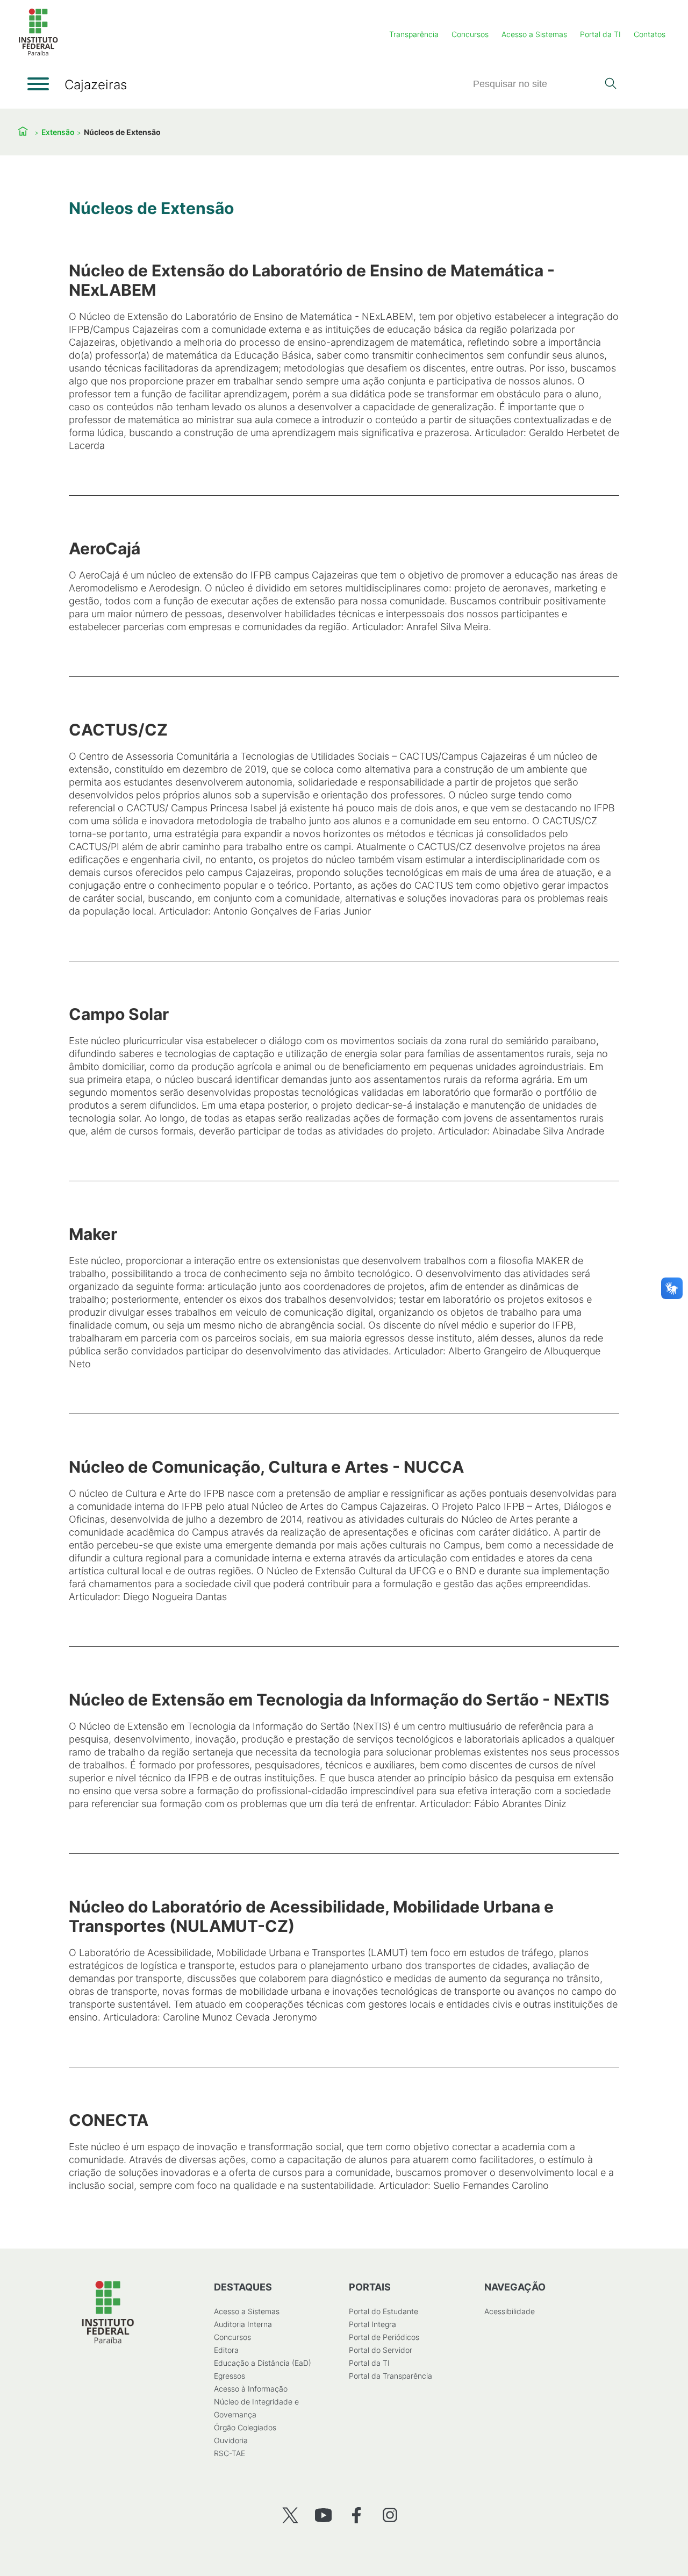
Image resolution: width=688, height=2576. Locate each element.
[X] (290, 2515)
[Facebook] (357, 2515)
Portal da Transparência (390, 2376)
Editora (226, 2350)
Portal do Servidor (381, 2350)
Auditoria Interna (243, 2324)
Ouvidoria (231, 2440)
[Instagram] (390, 2515)
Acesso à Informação (251, 2389)
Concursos (470, 34)
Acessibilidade (510, 2311)
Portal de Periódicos (384, 2337)
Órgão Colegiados (245, 2427)
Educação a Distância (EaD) (263, 2363)
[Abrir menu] (38, 84)
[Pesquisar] (610, 84)
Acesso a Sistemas (534, 34)
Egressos (230, 2376)
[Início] (38, 53)
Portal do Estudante (384, 2311)
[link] (344, 356)
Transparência (414, 34)
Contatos (650, 34)
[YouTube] (323, 2515)
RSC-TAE (230, 2453)
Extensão (58, 132)
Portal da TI (600, 34)
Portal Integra (372, 2324)
